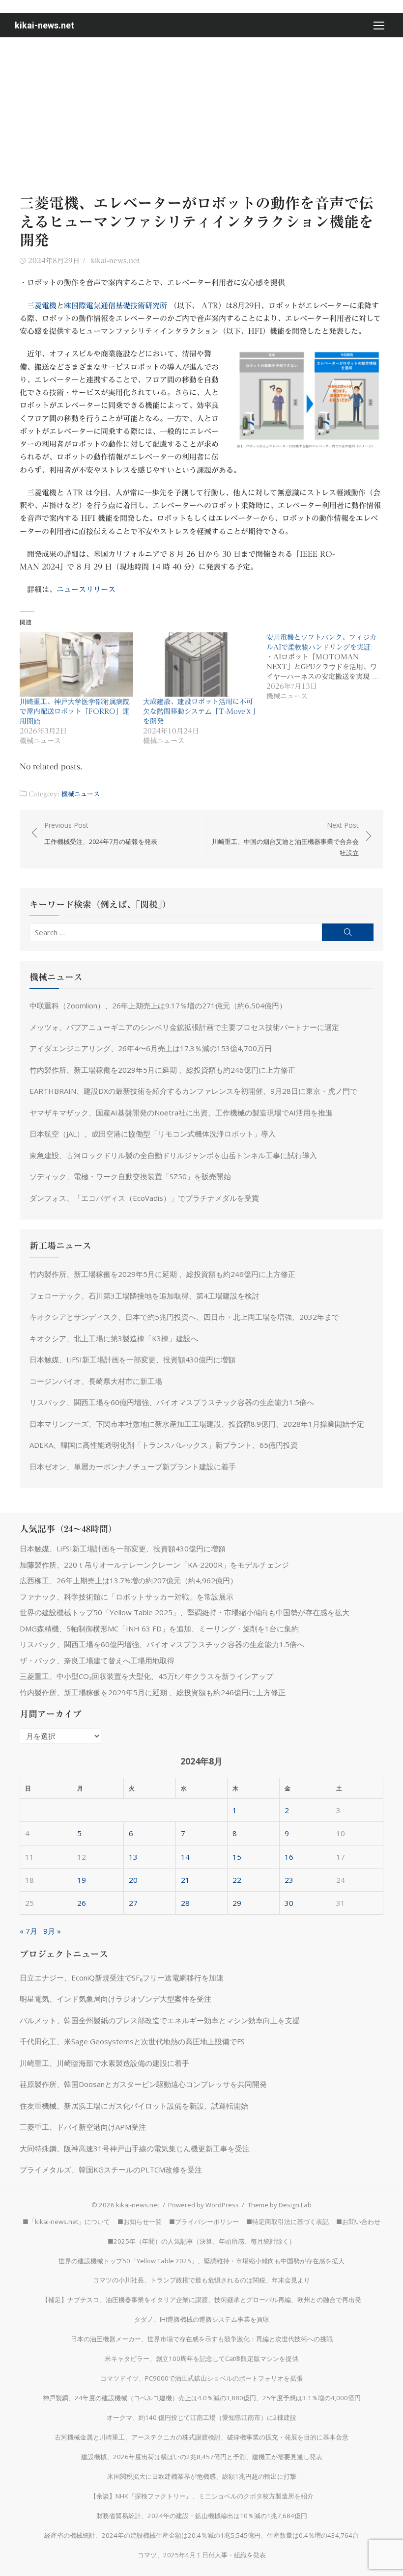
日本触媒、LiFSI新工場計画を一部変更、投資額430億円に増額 (132, 1359)
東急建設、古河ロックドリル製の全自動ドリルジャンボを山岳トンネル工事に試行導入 (173, 1155)
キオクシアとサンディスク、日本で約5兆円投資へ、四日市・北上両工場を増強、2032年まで (184, 1317)
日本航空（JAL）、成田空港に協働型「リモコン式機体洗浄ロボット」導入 (153, 1134)
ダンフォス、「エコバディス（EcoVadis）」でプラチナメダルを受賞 (144, 1198)
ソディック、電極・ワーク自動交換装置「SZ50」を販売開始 (130, 1176)
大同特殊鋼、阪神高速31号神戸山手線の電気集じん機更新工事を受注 (135, 2148)
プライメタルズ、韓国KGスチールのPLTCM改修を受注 (111, 2169)
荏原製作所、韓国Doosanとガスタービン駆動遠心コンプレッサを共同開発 (143, 2084)
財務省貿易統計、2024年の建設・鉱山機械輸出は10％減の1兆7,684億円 (202, 2516)
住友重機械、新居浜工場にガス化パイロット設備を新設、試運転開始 (134, 2106)
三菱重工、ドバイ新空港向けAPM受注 (83, 2127)
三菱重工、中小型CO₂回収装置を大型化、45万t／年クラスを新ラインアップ (146, 1676)
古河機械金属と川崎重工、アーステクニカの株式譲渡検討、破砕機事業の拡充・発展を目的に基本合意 (201, 2437)
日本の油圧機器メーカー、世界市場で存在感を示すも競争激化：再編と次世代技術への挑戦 (202, 2339)
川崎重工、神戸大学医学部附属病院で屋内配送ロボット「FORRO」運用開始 (75, 711)
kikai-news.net (44, 25)
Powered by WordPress (203, 2205)
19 (82, 1880)
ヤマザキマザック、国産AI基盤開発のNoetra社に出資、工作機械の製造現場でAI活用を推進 (181, 1112)
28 (185, 1903)
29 (237, 1903)
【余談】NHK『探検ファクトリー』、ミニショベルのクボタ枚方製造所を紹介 (202, 2496)
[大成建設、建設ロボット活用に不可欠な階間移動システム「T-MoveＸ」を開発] (200, 665)
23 (289, 1880)
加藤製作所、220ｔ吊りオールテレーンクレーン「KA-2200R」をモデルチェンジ (154, 1565)
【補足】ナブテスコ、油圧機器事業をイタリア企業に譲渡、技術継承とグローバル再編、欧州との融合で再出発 (201, 2300)
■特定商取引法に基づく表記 (288, 2222)
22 (237, 1880)
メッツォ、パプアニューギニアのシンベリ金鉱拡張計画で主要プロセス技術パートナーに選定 (184, 1027)
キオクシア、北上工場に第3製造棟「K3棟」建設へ (114, 1338)
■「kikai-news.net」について (66, 2222)
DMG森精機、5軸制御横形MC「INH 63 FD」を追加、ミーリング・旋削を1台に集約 (159, 1628)
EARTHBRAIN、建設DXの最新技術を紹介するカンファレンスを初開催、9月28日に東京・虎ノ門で (193, 1091)
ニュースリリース (86, 589)
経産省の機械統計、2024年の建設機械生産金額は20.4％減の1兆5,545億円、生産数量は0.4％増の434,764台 (201, 2535)
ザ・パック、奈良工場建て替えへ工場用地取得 (97, 1660)
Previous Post (101, 833)
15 (237, 1857)
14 (185, 1857)
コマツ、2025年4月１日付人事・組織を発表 (202, 2555)
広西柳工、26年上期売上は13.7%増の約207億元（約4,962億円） (129, 1580)
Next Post (285, 839)
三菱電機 (42, 306)
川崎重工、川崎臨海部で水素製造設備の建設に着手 (104, 2063)
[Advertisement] (201, 111)
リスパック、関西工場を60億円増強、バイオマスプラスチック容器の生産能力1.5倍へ (172, 1402)
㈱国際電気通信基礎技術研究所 (115, 306)
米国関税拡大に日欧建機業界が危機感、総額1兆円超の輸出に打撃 (202, 2476)
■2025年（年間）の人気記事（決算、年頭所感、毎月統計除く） (201, 2241)
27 (133, 1903)
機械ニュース (81, 794)
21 (185, 1880)
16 (289, 1857)
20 (133, 1880)
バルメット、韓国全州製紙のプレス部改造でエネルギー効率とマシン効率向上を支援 (160, 2020)
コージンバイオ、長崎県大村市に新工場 (96, 1381)
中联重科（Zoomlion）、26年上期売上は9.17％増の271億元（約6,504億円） (158, 1005)
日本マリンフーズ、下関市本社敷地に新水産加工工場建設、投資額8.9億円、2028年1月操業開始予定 (197, 1424)
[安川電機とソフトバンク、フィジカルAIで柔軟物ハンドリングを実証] (328, 667)
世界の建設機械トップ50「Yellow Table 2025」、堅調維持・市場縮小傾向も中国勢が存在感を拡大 (185, 1612)
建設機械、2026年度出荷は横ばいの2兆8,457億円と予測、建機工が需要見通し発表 (202, 2457)
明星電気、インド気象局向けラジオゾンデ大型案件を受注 (115, 1999)
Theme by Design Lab (280, 2205)
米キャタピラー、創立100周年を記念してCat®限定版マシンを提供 (201, 2359)
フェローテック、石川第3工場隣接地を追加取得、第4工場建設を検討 (144, 1296)
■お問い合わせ (358, 2222)
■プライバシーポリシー (204, 2222)
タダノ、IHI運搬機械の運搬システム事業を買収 (202, 2319)
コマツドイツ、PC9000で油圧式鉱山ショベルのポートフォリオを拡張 (201, 2378)
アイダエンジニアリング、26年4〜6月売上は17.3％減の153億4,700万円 (151, 1048)
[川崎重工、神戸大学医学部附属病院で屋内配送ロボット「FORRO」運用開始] (76, 665)
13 (133, 1857)
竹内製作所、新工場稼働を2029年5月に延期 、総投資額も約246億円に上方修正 (162, 1070)
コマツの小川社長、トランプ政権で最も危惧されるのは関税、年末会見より (201, 2280)
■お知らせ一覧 (140, 2222)
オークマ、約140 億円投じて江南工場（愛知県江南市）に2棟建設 (201, 2417)
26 (82, 1903)
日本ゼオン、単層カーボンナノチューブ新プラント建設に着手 (133, 1466)
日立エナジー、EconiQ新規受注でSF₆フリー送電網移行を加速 (122, 1978)
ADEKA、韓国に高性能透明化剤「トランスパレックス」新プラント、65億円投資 (164, 1445)
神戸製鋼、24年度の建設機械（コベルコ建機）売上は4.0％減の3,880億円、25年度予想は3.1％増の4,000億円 (202, 2398)
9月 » (52, 1931)
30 (289, 1903)
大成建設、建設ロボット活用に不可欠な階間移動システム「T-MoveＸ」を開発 (199, 711)
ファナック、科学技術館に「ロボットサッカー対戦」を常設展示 (127, 1597)
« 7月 (29, 1931)
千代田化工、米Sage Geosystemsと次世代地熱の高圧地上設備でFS (132, 2041)
